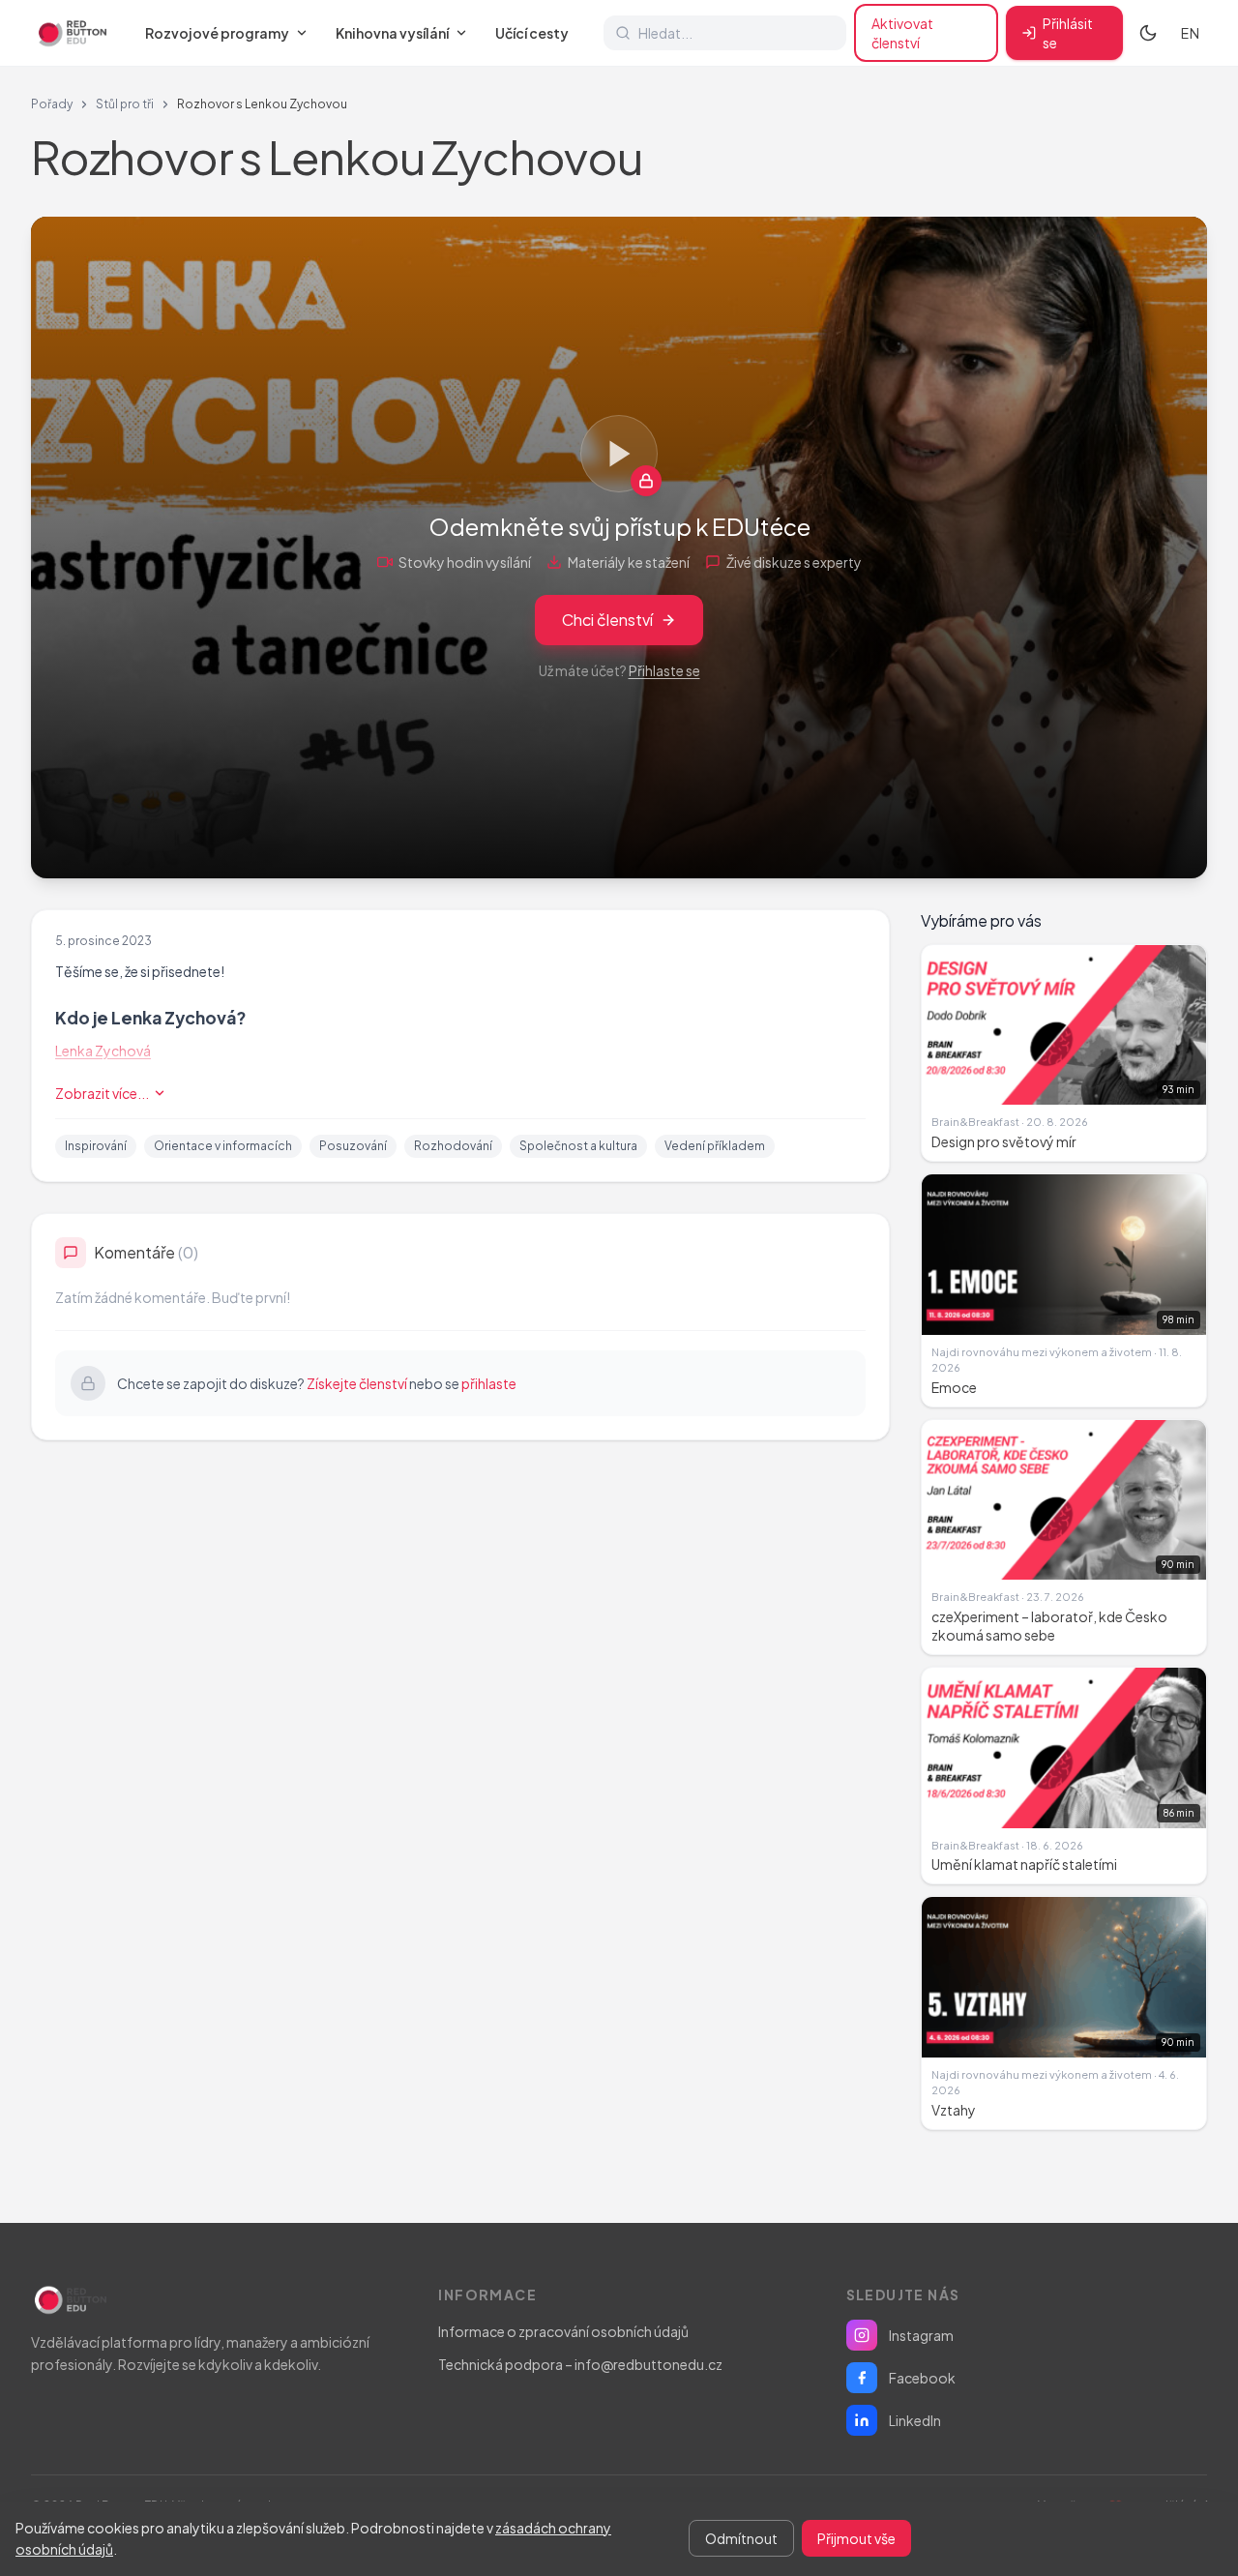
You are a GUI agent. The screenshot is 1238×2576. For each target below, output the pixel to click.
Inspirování (96, 1146)
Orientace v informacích (223, 1146)
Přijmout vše (856, 2538)
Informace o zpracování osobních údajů (563, 2331)
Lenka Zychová (103, 1051)
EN (1190, 33)
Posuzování (353, 1146)
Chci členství (607, 620)
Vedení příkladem (715, 1146)
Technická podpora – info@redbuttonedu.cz (580, 2364)
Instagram (921, 2335)
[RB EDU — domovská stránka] (71, 33)
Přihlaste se (664, 670)
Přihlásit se (1068, 33)
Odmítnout (741, 2538)
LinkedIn (915, 2420)
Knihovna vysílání (392, 33)
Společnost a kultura (578, 1146)
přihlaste (489, 1383)
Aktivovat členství (902, 33)
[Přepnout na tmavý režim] (1148, 33)
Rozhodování (453, 1146)
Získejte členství (357, 1383)
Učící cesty (532, 33)
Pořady (52, 104)
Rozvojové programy (217, 33)
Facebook (922, 2378)
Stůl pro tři (125, 104)
